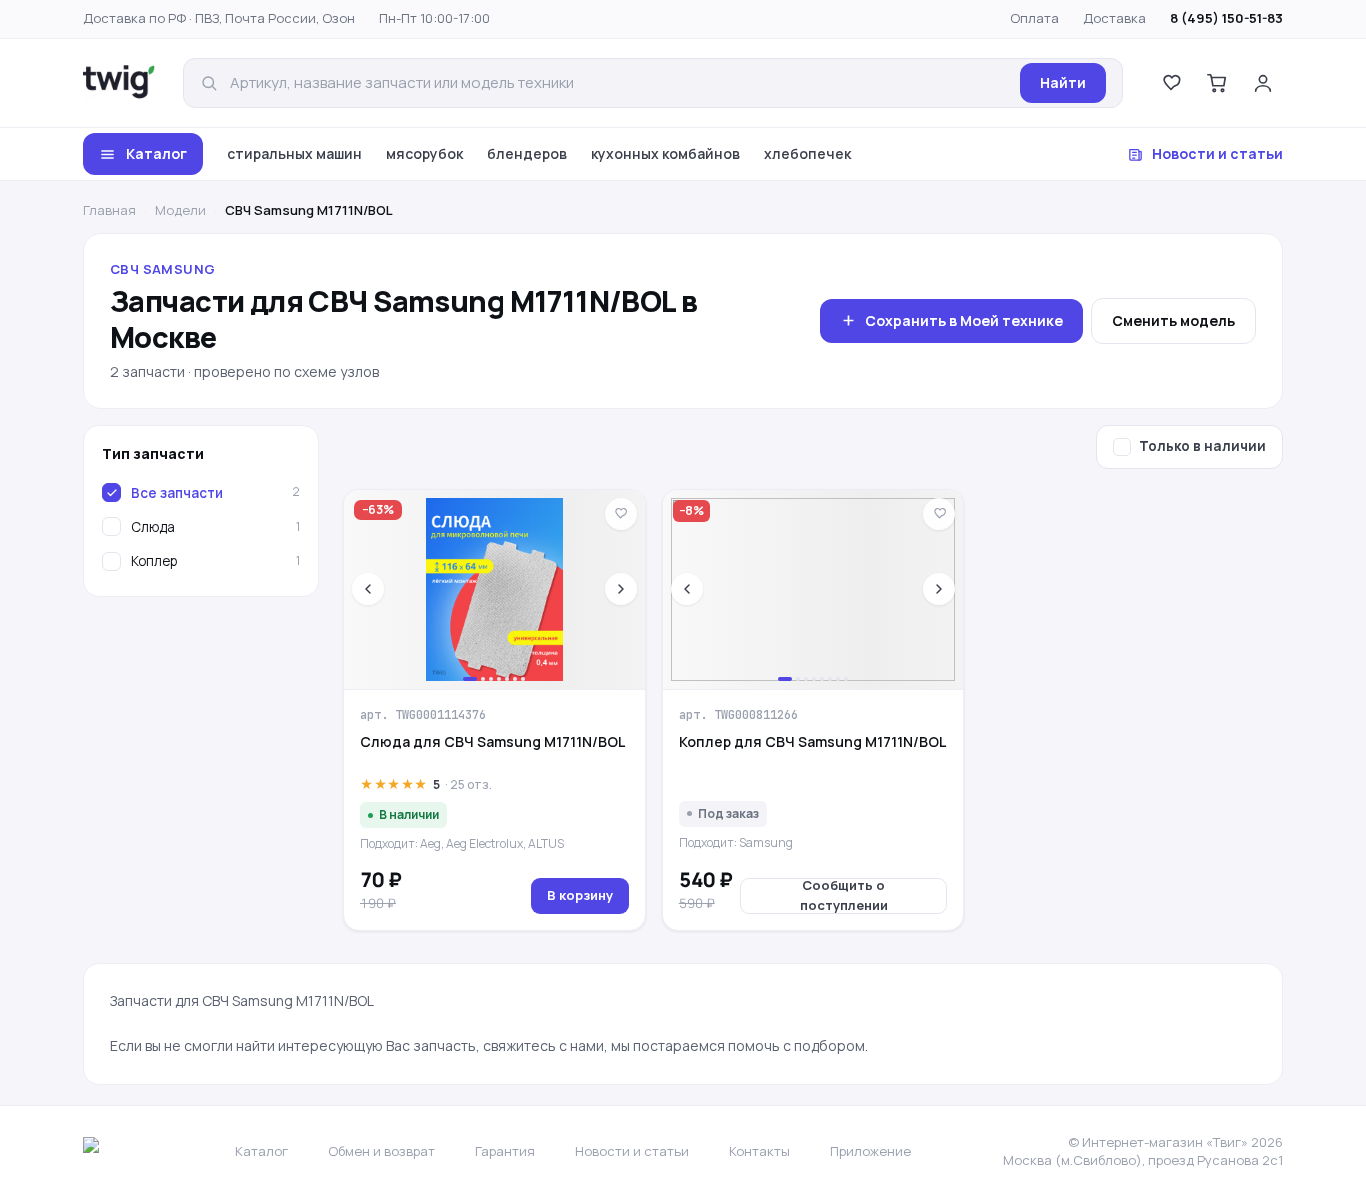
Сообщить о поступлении (844, 896)
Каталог (156, 153)
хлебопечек (807, 153)
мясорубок (424, 153)
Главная (109, 210)
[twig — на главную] (119, 83)
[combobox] (619, 83)
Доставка (1114, 18)
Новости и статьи (1217, 153)
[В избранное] (621, 514)
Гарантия (505, 1151)
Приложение (870, 1151)
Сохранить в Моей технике (964, 320)
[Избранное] (1171, 83)
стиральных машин (294, 153)
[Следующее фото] (621, 589)
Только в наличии (1202, 446)
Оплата (1034, 18)
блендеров (527, 153)
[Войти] (1263, 83)
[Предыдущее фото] (368, 589)
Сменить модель (1173, 320)
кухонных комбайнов (665, 153)
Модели (180, 210)
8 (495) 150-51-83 (1226, 18)
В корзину (580, 895)
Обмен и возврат (381, 1151)
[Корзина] (1217, 83)
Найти (1063, 82)
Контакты (759, 1151)
